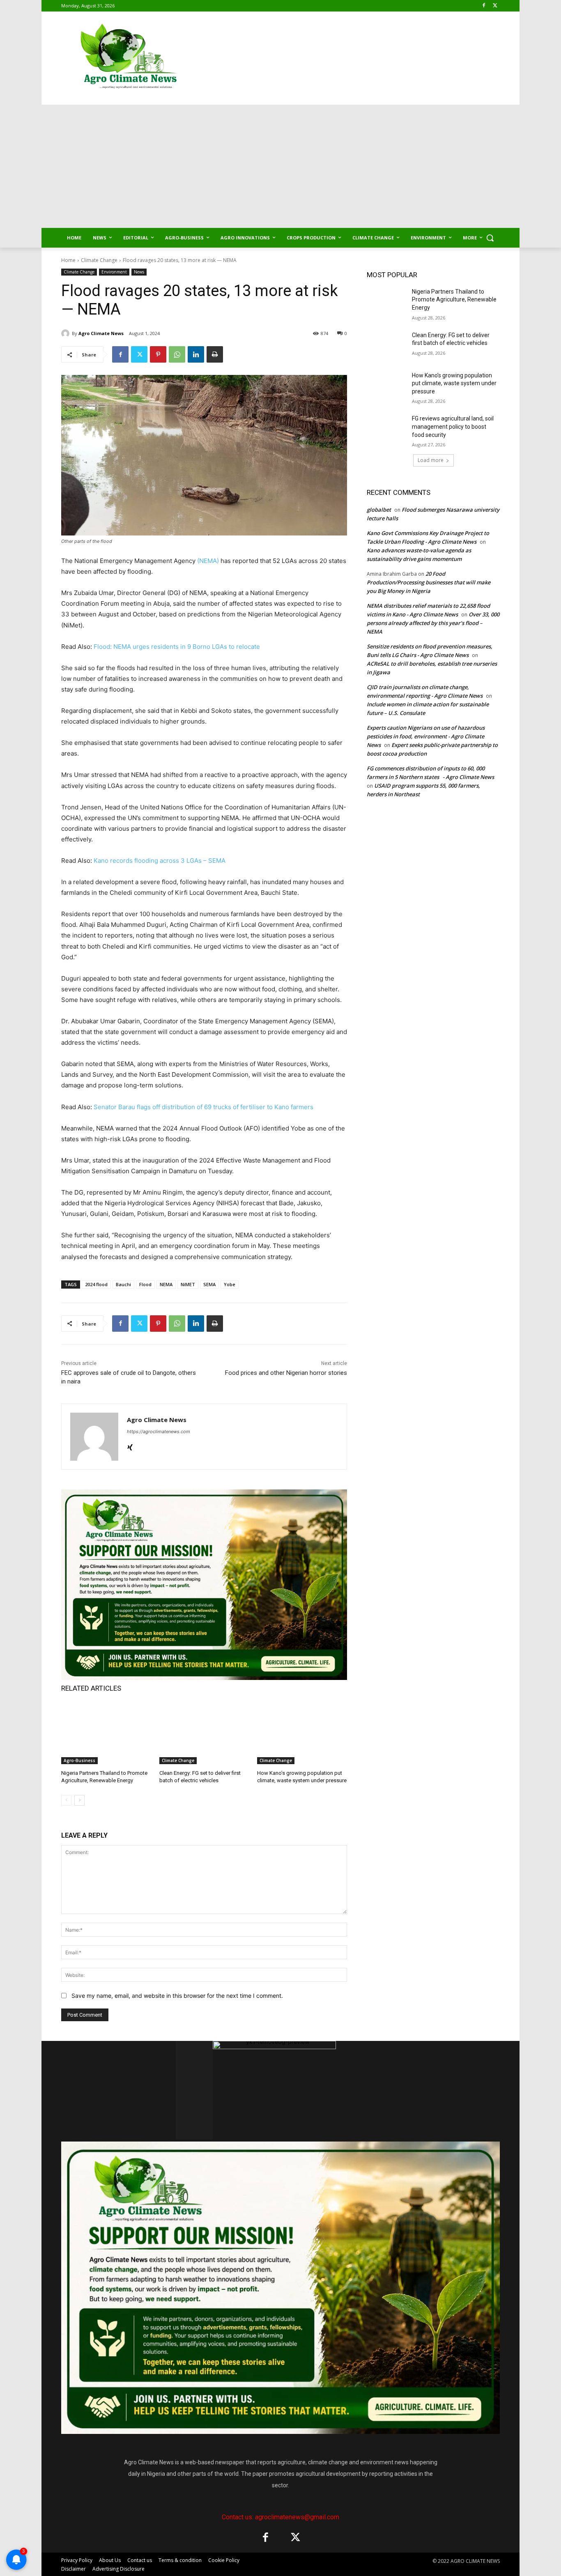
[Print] (215, 354)
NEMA (166, 1284)
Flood (145, 1284)
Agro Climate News (101, 333)
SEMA (209, 1284)
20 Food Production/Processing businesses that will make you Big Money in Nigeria (429, 582)
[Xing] (130, 1446)
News (139, 272)
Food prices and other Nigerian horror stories (286, 1373)
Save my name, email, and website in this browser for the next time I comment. (177, 1996)
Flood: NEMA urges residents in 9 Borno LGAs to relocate (177, 647)
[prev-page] (66, 1800)
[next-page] (79, 1800)
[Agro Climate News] (67, 333)
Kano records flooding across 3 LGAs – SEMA (160, 861)
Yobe (230, 1284)
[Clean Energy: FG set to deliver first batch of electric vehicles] (204, 1733)
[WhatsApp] (177, 354)
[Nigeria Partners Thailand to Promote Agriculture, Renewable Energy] (106, 1733)
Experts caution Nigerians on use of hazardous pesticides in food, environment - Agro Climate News (426, 736)
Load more (431, 460)
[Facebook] (484, 6)
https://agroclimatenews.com (159, 1432)
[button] (490, 238)
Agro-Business (79, 1760)
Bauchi (123, 1284)
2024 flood (96, 1284)
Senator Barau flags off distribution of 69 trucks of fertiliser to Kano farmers (203, 1107)
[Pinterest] (158, 354)
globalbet (379, 510)
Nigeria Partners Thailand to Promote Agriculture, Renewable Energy (454, 300)
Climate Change (99, 260)
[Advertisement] (280, 166)
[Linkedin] (196, 354)
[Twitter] (495, 6)
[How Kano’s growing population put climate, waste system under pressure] (302, 1733)
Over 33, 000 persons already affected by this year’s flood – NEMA (433, 623)
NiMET (188, 1284)
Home (68, 260)
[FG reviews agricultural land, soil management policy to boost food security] (387, 429)
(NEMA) (208, 561)
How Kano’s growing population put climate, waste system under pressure (454, 383)
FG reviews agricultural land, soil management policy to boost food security (453, 426)
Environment (114, 272)
